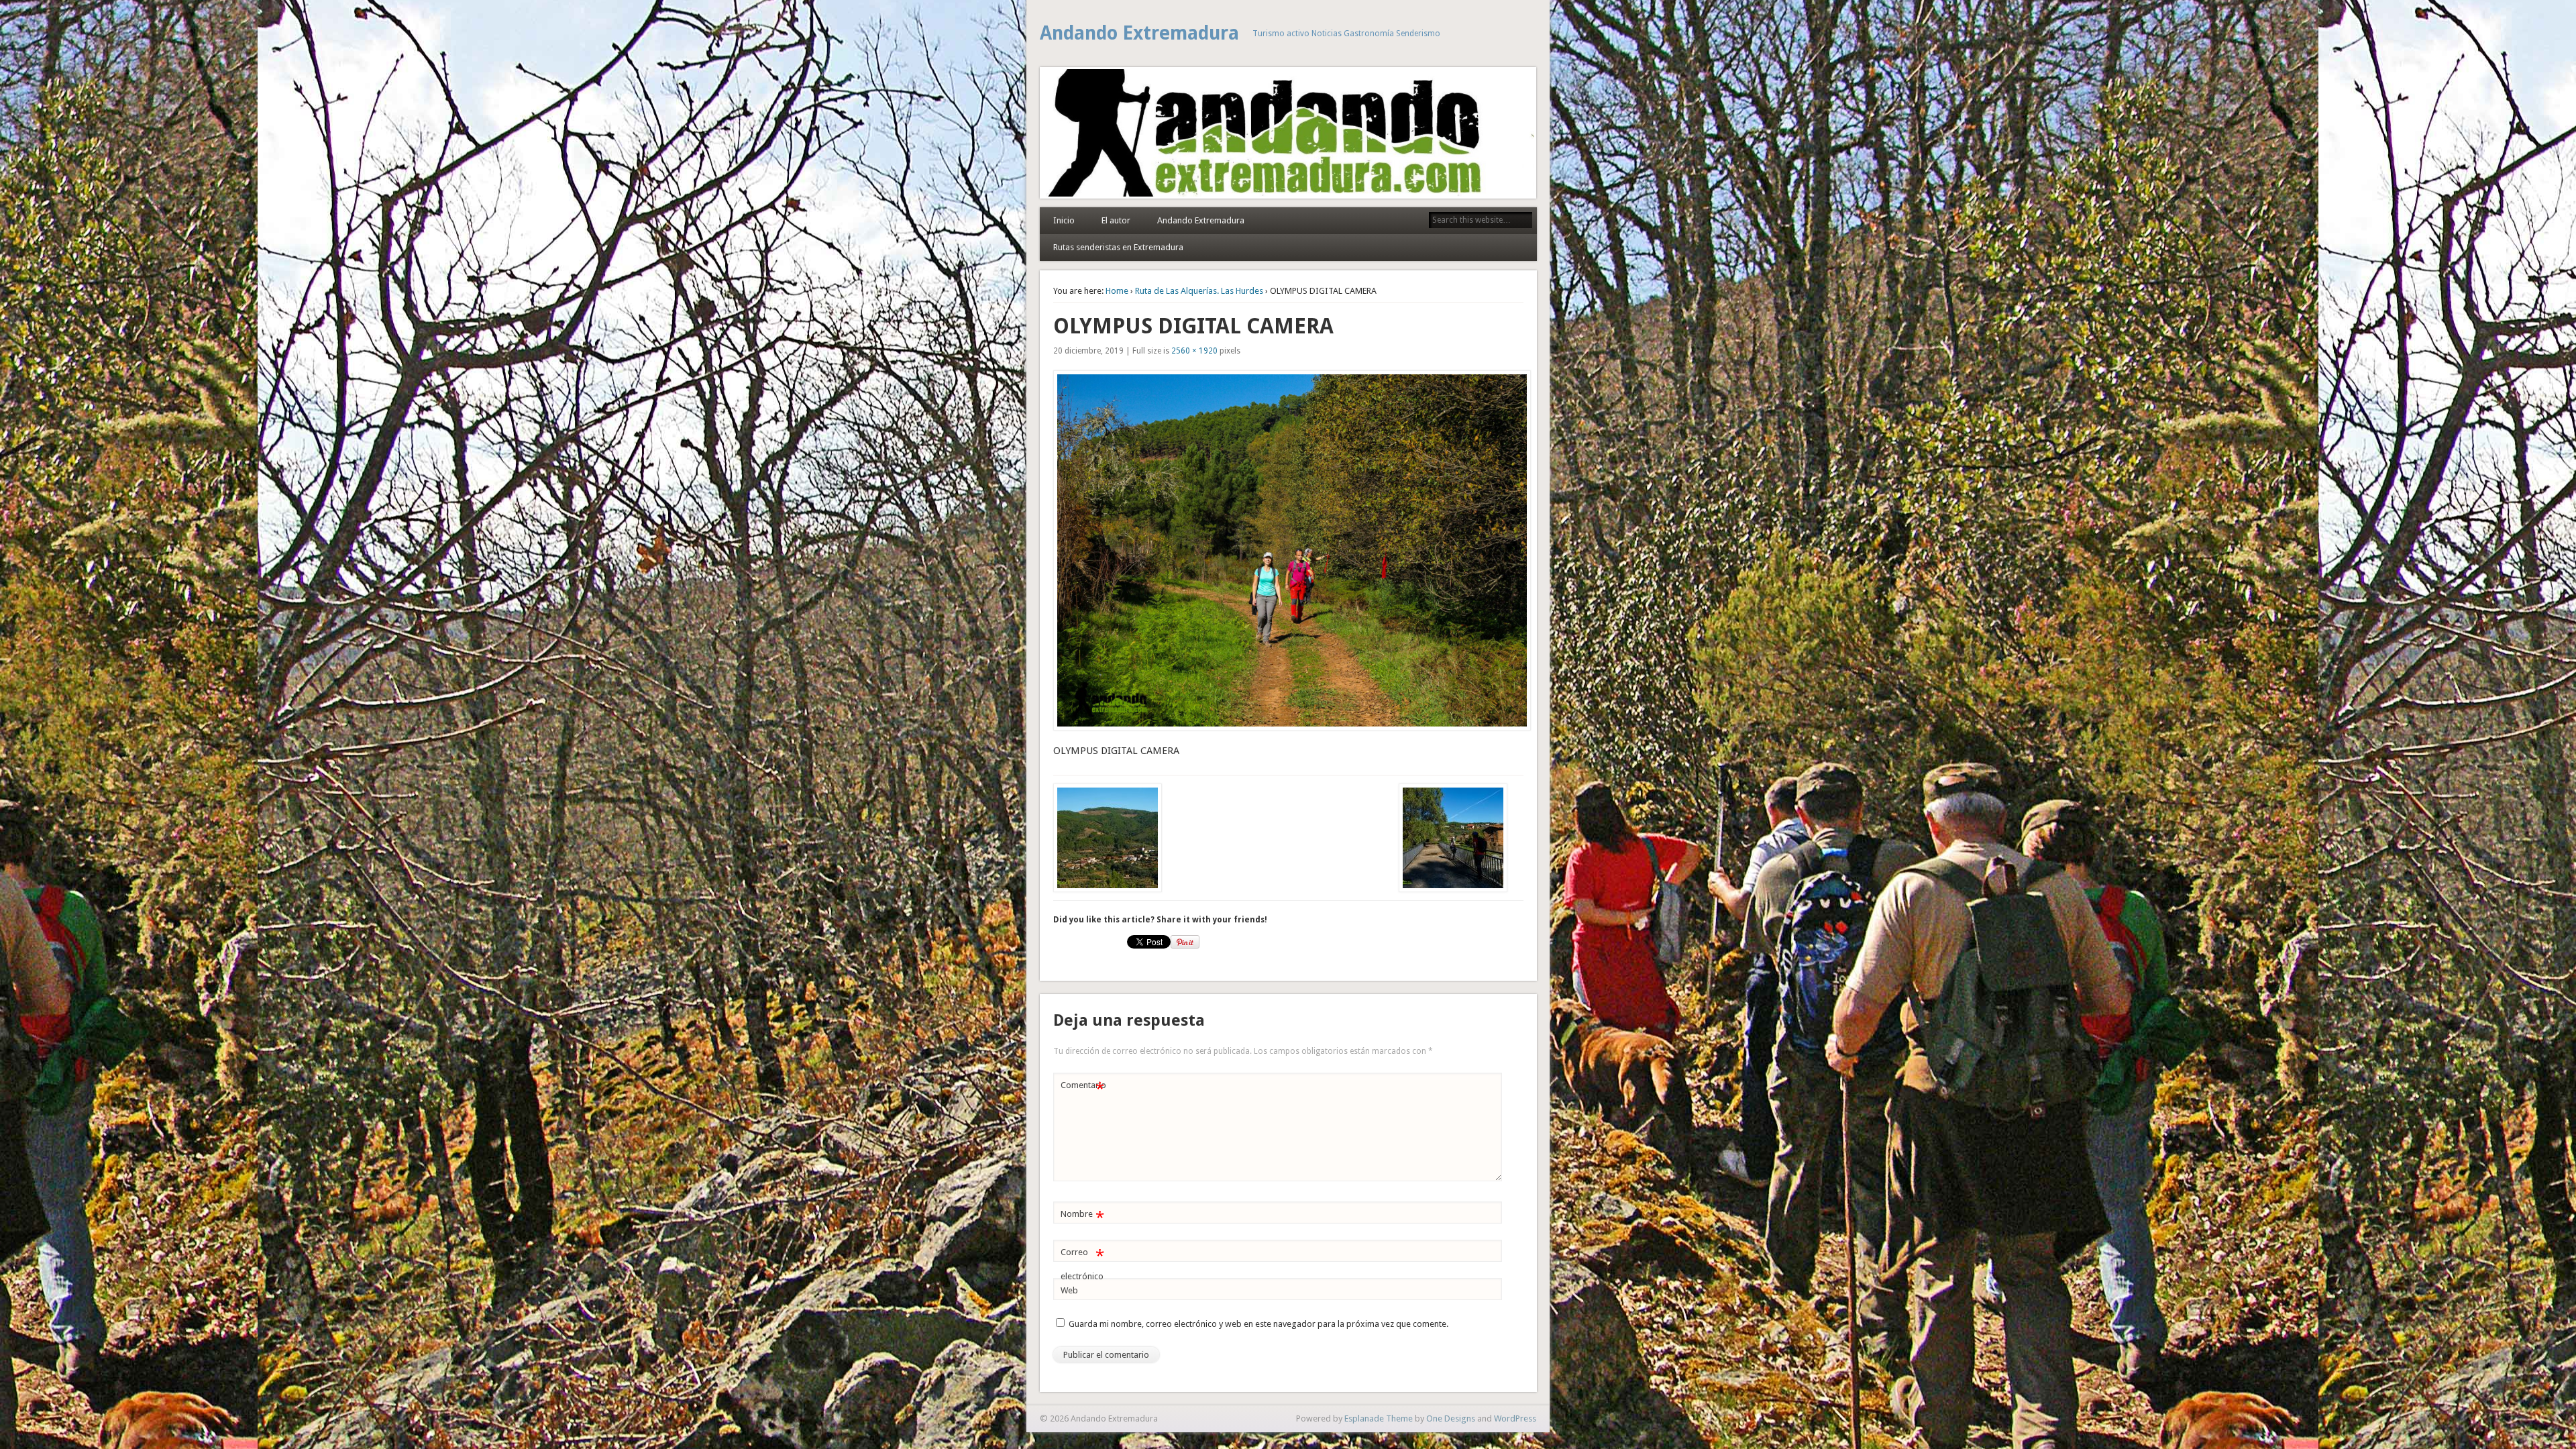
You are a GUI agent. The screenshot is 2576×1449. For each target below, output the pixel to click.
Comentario (1083, 1088)
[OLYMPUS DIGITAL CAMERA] (1288, 550)
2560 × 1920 (1194, 351)
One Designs (1451, 1418)
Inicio (1064, 220)
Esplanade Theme (1379, 1418)
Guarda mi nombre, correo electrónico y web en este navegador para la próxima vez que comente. (1258, 1324)
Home (1117, 291)
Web (1069, 1290)
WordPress (1515, 1418)
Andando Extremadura (1139, 33)
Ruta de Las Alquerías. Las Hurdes (1199, 291)
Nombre (1082, 1217)
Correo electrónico (1082, 1264)
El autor (1116, 220)
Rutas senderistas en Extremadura (1118, 247)
